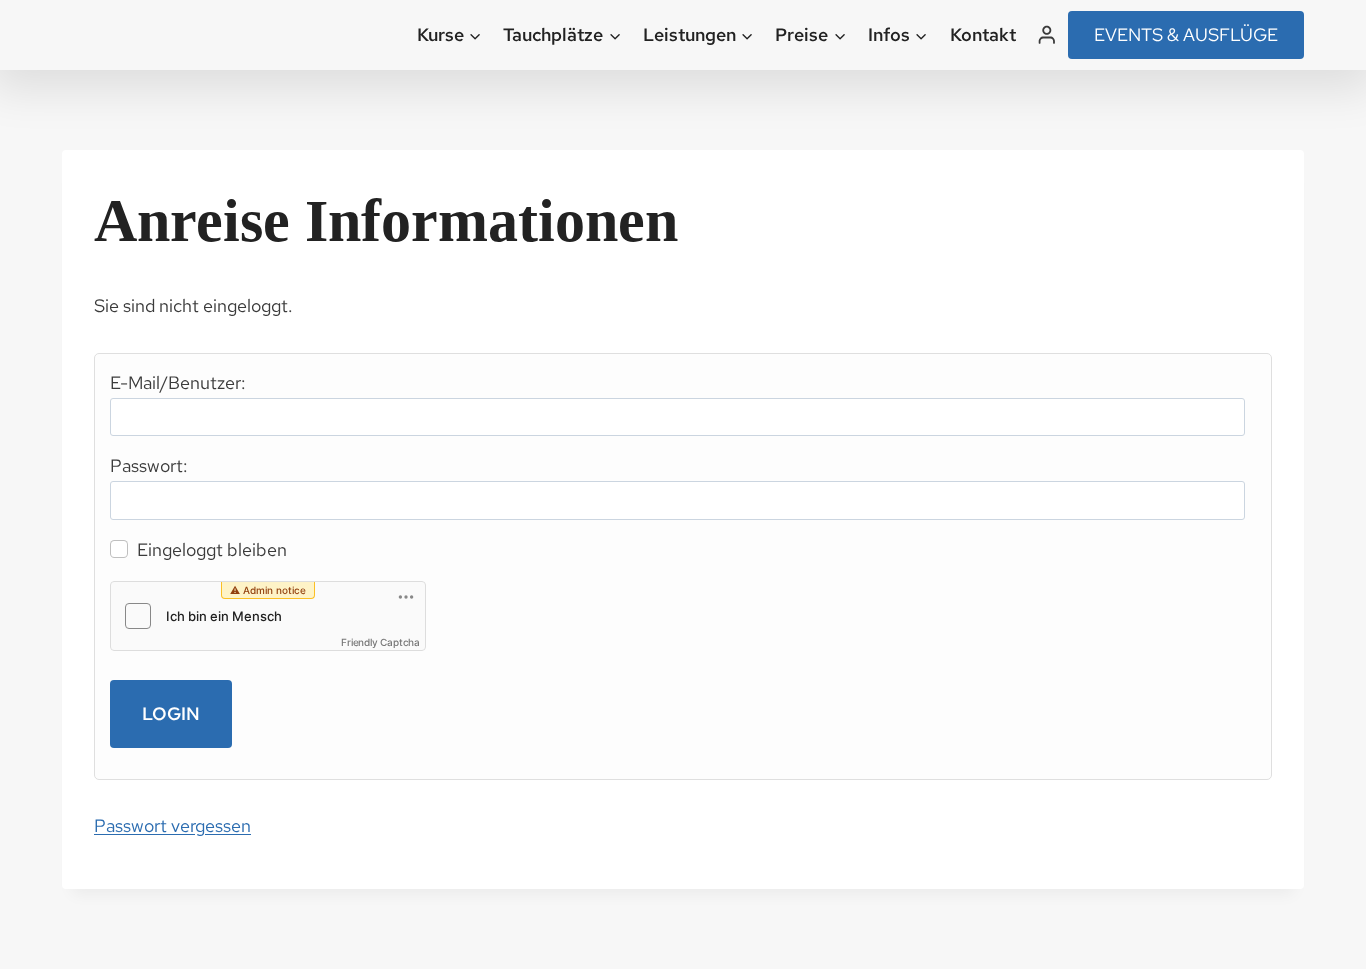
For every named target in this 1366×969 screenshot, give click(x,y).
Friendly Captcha (380, 642)
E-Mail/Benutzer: (178, 382)
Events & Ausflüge (1186, 34)
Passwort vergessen (172, 825)
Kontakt (983, 34)
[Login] (1047, 34)
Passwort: (149, 465)
